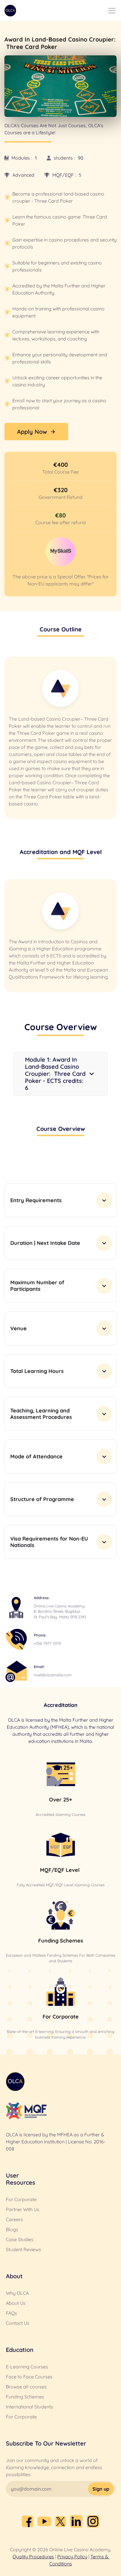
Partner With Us (23, 2209)
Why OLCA (17, 2293)
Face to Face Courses (29, 2377)
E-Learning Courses (27, 2367)
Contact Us (18, 2323)
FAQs (11, 2313)
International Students (30, 2407)
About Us (16, 2303)
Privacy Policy (72, 2557)
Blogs (12, 2229)
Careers (14, 2219)
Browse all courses (26, 2387)
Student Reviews (23, 2249)
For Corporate (21, 2199)
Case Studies (20, 2239)
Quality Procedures (33, 2557)
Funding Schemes (25, 2397)
